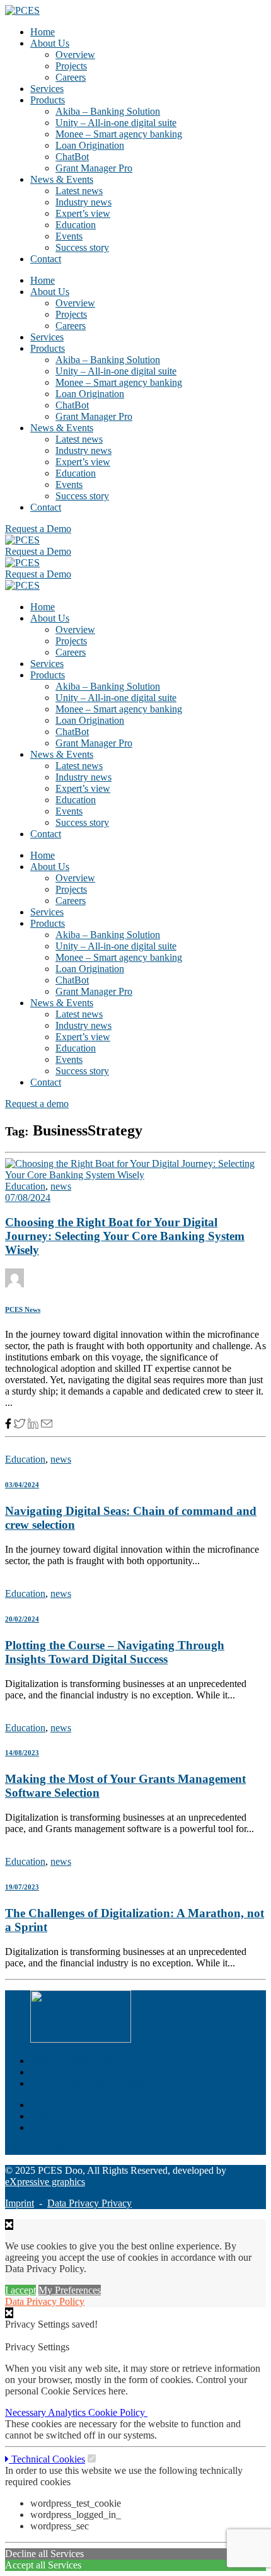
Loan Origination (90, 145)
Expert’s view (83, 213)
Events (69, 236)
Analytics (68, 2412)
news (61, 1186)
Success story (82, 247)
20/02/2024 (22, 1619)
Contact (46, 259)
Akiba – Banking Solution (108, 111)
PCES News (23, 1309)
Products (48, 100)
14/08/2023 (22, 1753)
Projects (71, 66)
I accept (20, 2290)
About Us (50, 43)
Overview (75, 55)
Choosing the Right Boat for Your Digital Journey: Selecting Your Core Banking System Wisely (125, 1236)
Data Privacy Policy (45, 2301)
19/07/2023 (22, 1887)
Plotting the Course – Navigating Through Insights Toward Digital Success (115, 1652)
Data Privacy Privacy (89, 2203)
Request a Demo (38, 2149)
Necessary (26, 2412)
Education (76, 225)
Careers (71, 77)
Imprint (20, 2203)
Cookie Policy (118, 2412)
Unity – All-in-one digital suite (116, 123)
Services (47, 89)
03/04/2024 (22, 1485)
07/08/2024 (28, 1198)
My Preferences (70, 2290)
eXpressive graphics (45, 2182)
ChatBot (72, 157)
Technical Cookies (47, 2459)
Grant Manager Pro (94, 168)
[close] (9, 2313)
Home (43, 32)
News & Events (62, 179)
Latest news (79, 191)
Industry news (84, 202)
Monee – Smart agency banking (119, 134)
